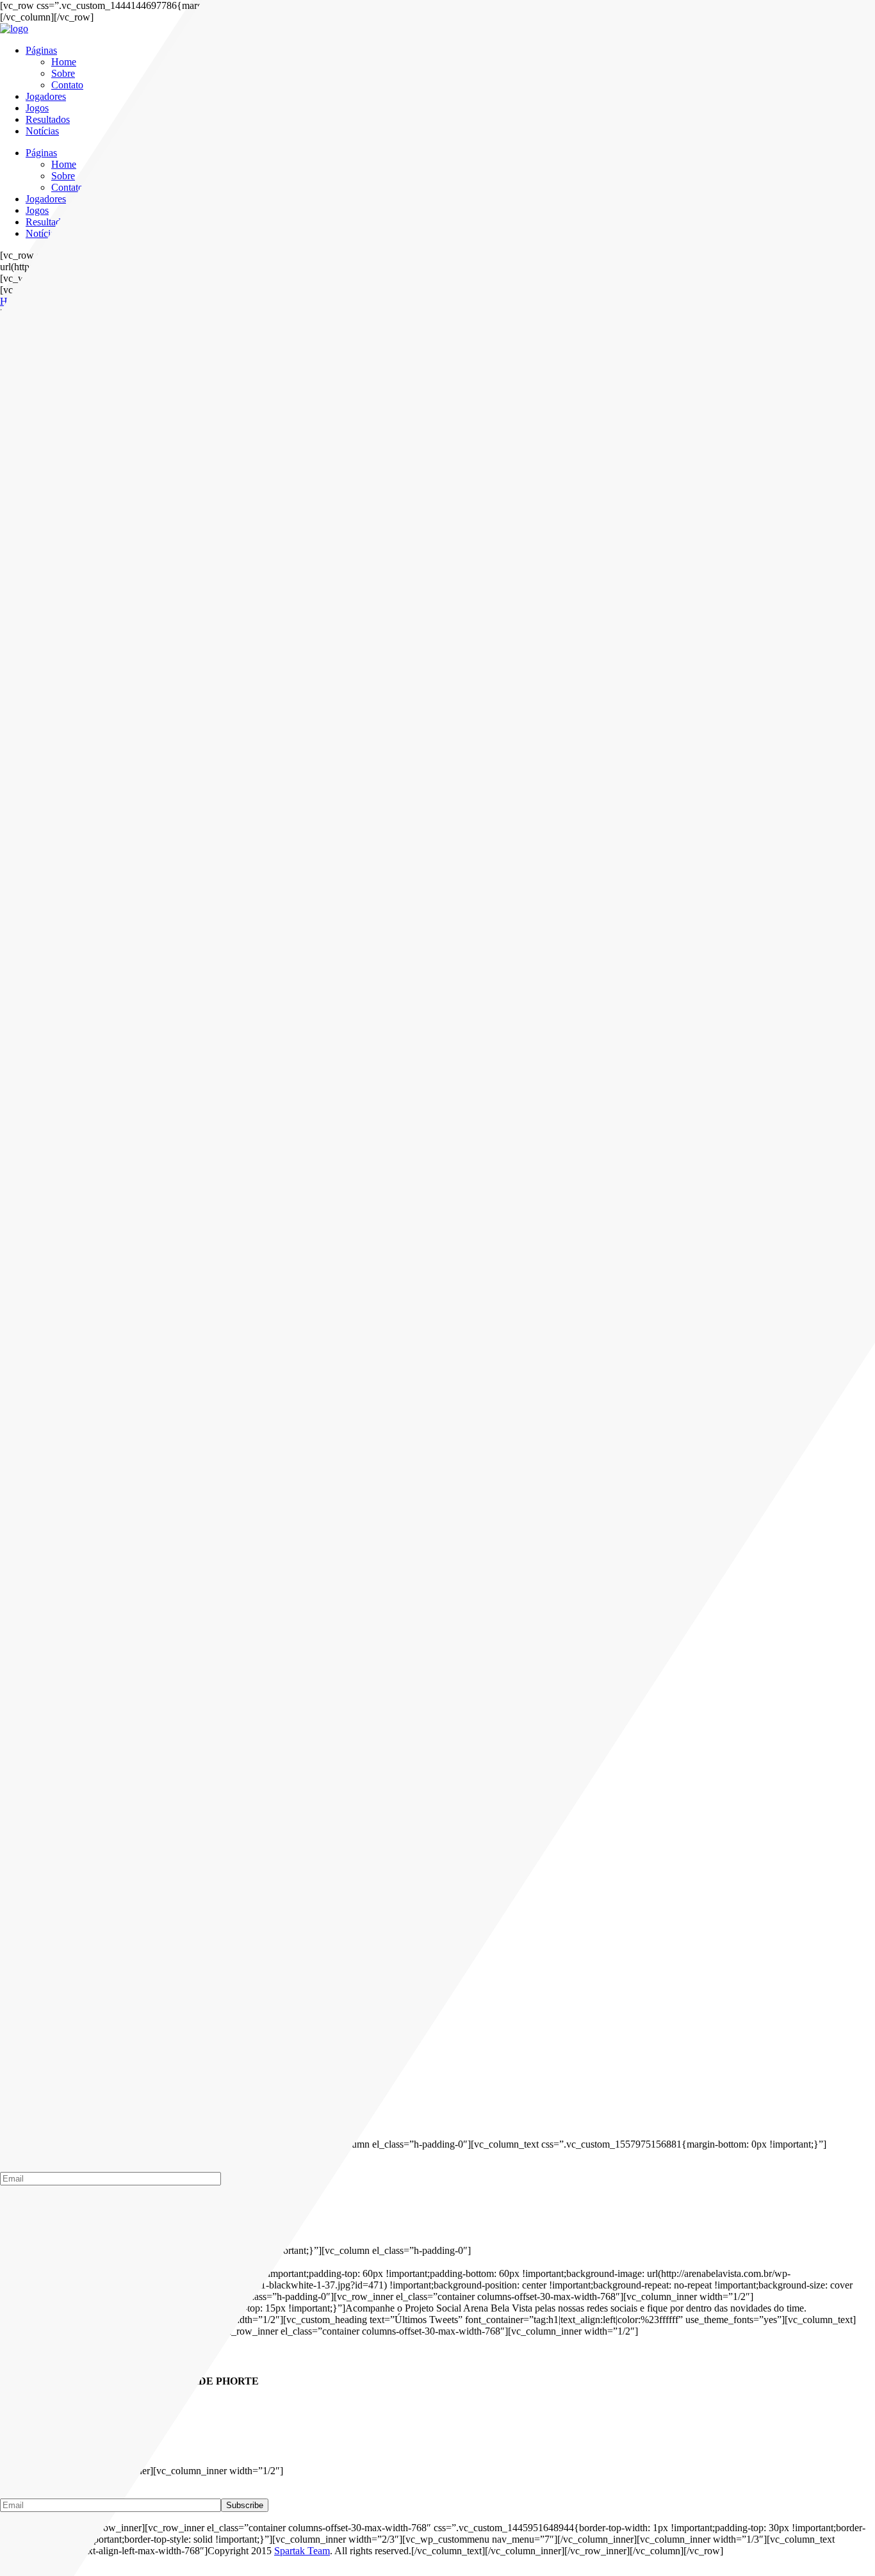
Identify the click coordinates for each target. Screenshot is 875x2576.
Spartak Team (302, 2551)
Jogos (37, 108)
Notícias (42, 131)
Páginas (41, 50)
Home (64, 62)
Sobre (63, 73)
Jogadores (46, 96)
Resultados (48, 119)
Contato (67, 85)
